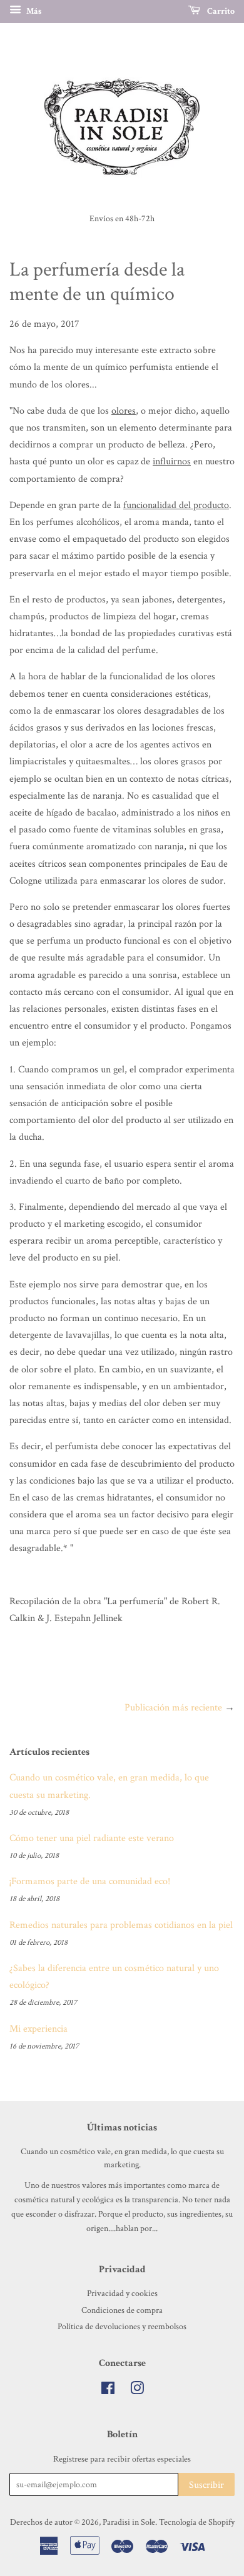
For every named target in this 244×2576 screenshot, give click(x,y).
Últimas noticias (122, 2128)
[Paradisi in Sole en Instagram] (137, 2391)
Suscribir (206, 2485)
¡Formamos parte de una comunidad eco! (90, 1881)
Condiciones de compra (122, 2310)
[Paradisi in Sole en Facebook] (108, 2391)
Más (33, 11)
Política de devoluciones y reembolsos (122, 2327)
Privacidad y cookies (122, 2294)
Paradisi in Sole (129, 2522)
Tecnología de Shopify (197, 2522)
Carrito (220, 11)
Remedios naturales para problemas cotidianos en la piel (121, 1925)
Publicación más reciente (173, 1708)
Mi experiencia (38, 2029)
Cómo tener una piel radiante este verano (92, 1838)
